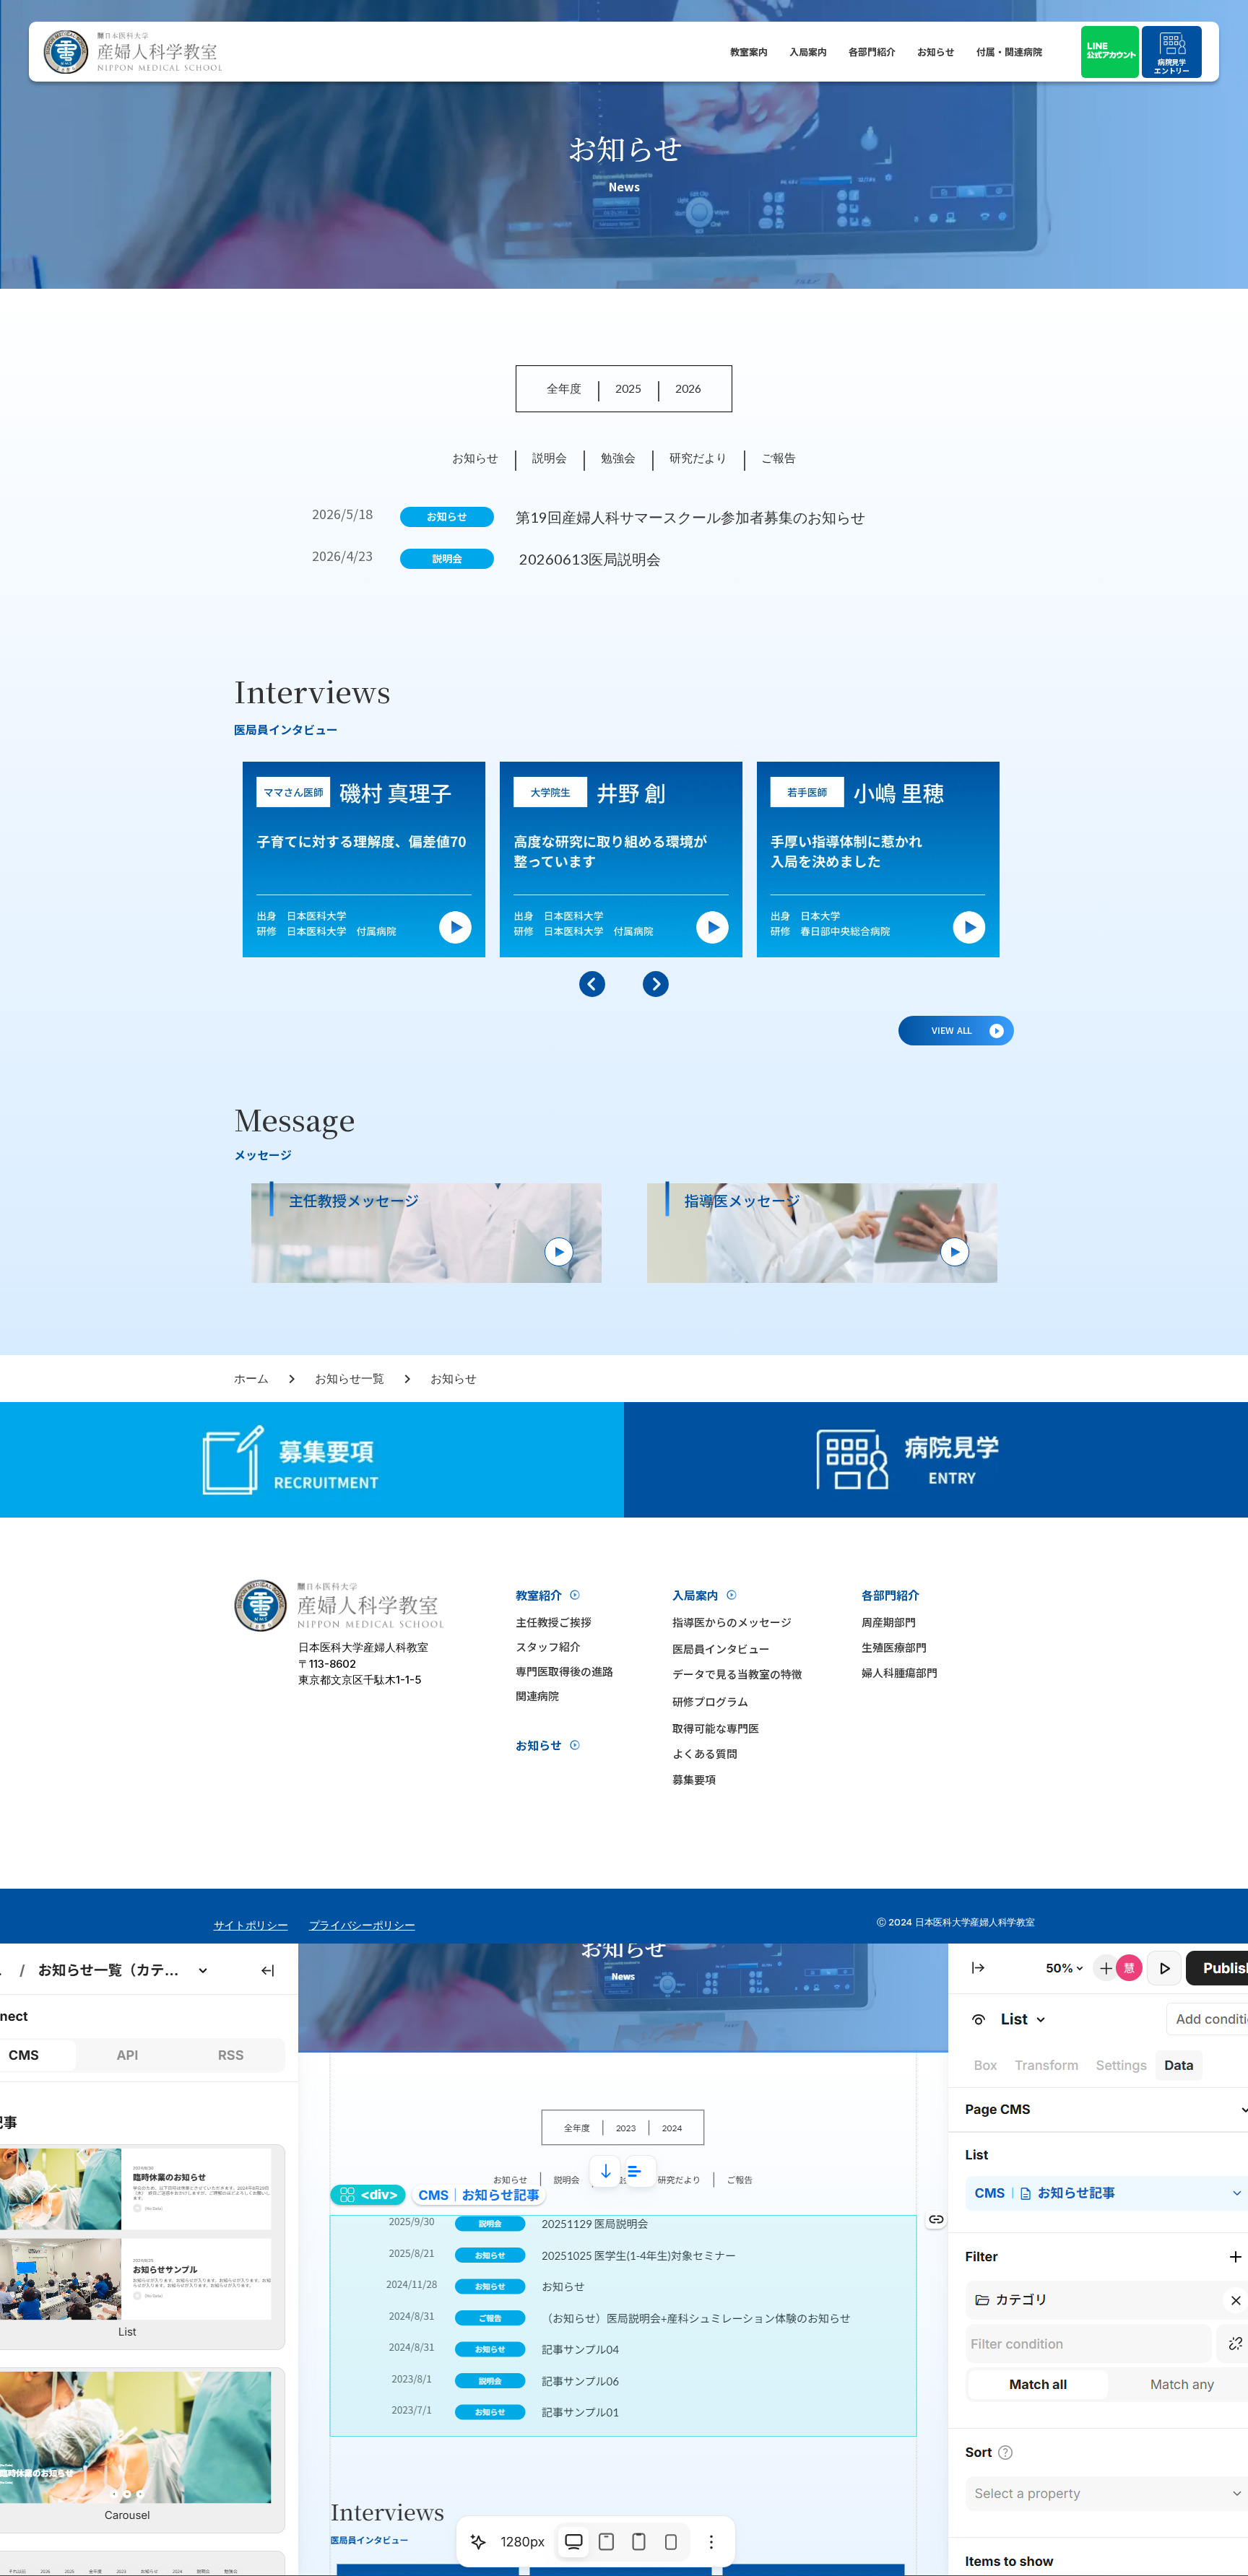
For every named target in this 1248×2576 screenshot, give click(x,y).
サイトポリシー (251, 1925)
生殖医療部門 (894, 1647)
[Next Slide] (656, 984)
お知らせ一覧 (350, 1378)
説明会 (550, 457)
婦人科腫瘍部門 (900, 1672)
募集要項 (694, 1779)
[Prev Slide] (592, 984)
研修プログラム (710, 1701)
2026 (688, 388)
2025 (628, 388)
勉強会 (618, 457)
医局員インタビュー (721, 1649)
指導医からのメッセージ (732, 1622)
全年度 (564, 388)
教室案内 (749, 52)
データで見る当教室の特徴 (737, 1674)
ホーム (251, 1378)
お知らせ (936, 52)
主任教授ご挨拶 (554, 1622)
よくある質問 (705, 1753)
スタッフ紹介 (548, 1646)
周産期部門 (889, 1622)
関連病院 (537, 1696)
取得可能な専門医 (716, 1728)
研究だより (698, 457)
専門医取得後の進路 (564, 1671)
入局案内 (808, 52)
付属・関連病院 (1009, 52)
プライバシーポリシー (362, 1925)
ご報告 (779, 457)
